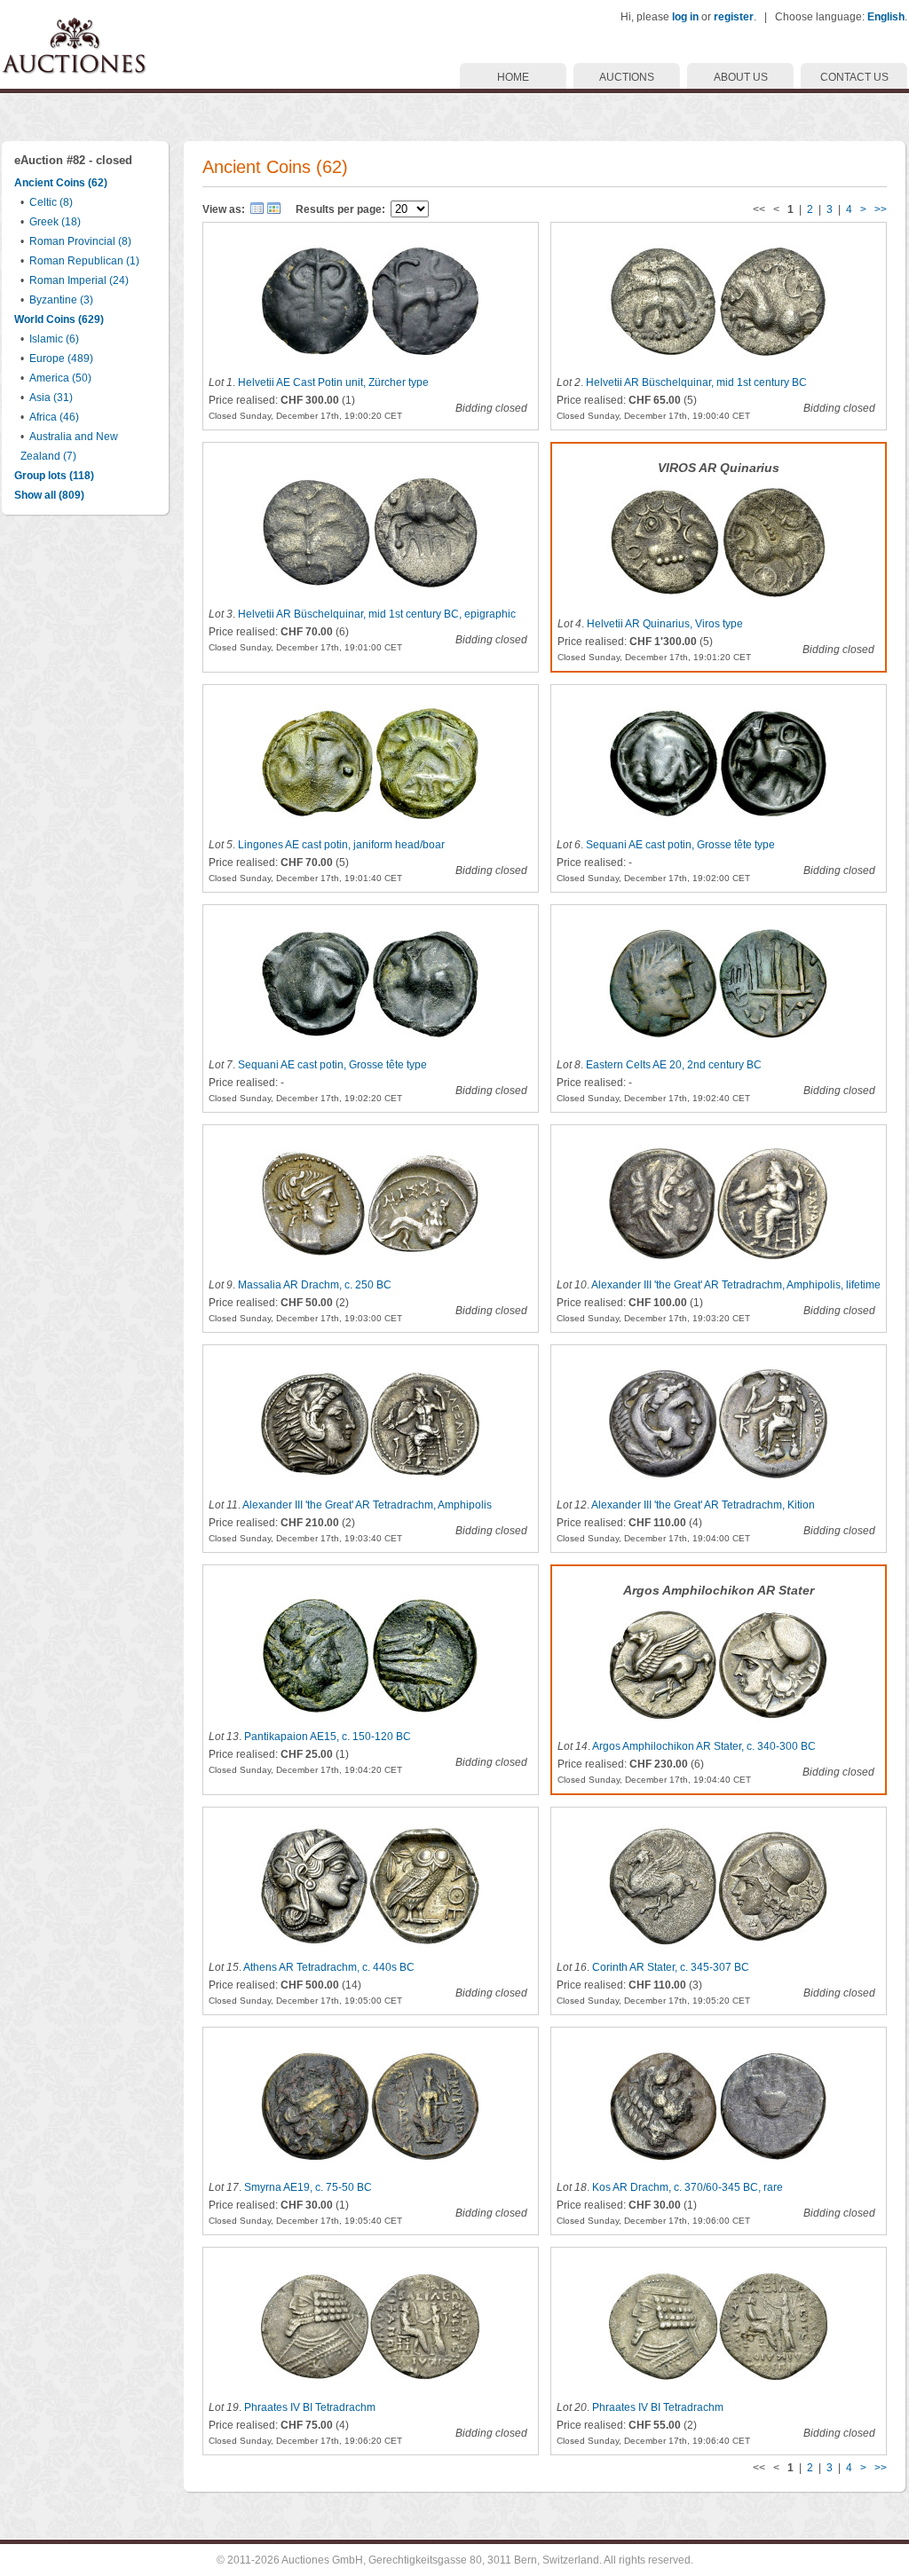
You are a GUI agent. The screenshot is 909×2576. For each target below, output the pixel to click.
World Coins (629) (59, 319)
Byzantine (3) (61, 300)
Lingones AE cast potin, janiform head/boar (341, 845)
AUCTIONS (627, 77)
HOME (513, 77)
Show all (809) (49, 495)
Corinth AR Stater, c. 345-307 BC (671, 1967)
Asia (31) (51, 398)
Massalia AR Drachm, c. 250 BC (315, 1285)
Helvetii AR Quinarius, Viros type (665, 624)
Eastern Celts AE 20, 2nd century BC (674, 1065)
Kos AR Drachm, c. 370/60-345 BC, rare (688, 2187)
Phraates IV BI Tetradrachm (310, 2407)
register (734, 17)
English (886, 17)
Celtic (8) (51, 202)
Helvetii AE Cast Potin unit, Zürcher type (333, 382)
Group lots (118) (54, 476)
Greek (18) (55, 222)
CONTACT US (854, 77)
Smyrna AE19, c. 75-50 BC (308, 2187)
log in (685, 17)
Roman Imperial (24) (79, 280)
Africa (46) (54, 417)
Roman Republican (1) (84, 261)
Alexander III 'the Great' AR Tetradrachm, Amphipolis (367, 1505)
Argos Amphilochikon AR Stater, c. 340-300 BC (704, 1746)
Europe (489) (61, 358)
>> (881, 209)
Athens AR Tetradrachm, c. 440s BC (329, 1967)
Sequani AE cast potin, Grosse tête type (680, 845)
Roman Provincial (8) (80, 241)
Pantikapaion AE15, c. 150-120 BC (328, 1737)
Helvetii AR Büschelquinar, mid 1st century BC (696, 382)
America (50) (60, 378)
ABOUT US (741, 77)
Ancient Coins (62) (61, 183)
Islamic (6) (54, 339)
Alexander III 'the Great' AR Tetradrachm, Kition (703, 1505)
